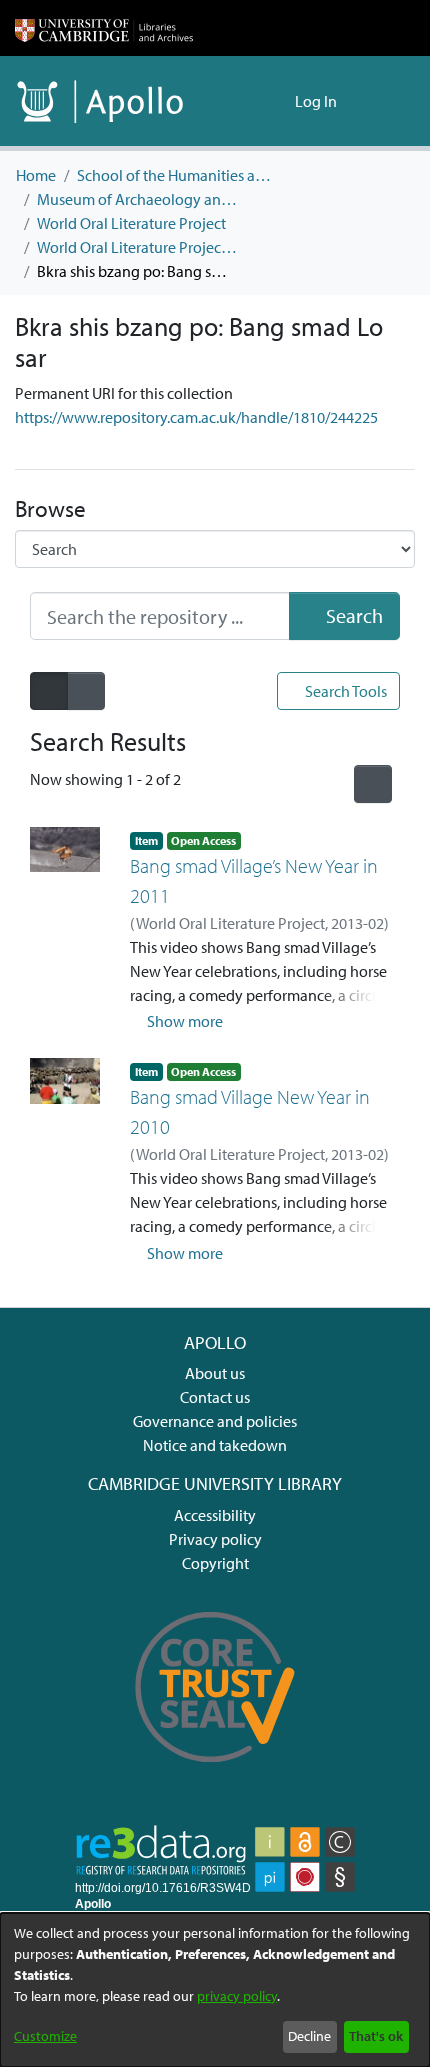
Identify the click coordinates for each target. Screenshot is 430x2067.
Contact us (215, 1397)
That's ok (376, 2036)
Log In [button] (317, 101)
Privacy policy (215, 1539)
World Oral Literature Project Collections (137, 247)
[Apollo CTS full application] (215, 1776)
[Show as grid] (86, 691)
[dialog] (215, 1990)
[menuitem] (276, 101)
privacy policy (237, 1996)
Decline (309, 2036)
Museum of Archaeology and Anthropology (137, 199)
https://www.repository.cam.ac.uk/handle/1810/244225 (196, 417)
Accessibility (215, 1515)
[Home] (104, 28)
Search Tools (344, 691)
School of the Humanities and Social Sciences (177, 175)
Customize (45, 2036)
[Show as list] (49, 691)
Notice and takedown (215, 1445)
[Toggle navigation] (387, 101)
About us (215, 1373)
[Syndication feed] (373, 784)
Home (36, 175)
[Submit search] (247, 101)
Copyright (215, 1563)
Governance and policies (215, 1421)
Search (352, 615)
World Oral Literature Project (131, 223)
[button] (177, 1021)
